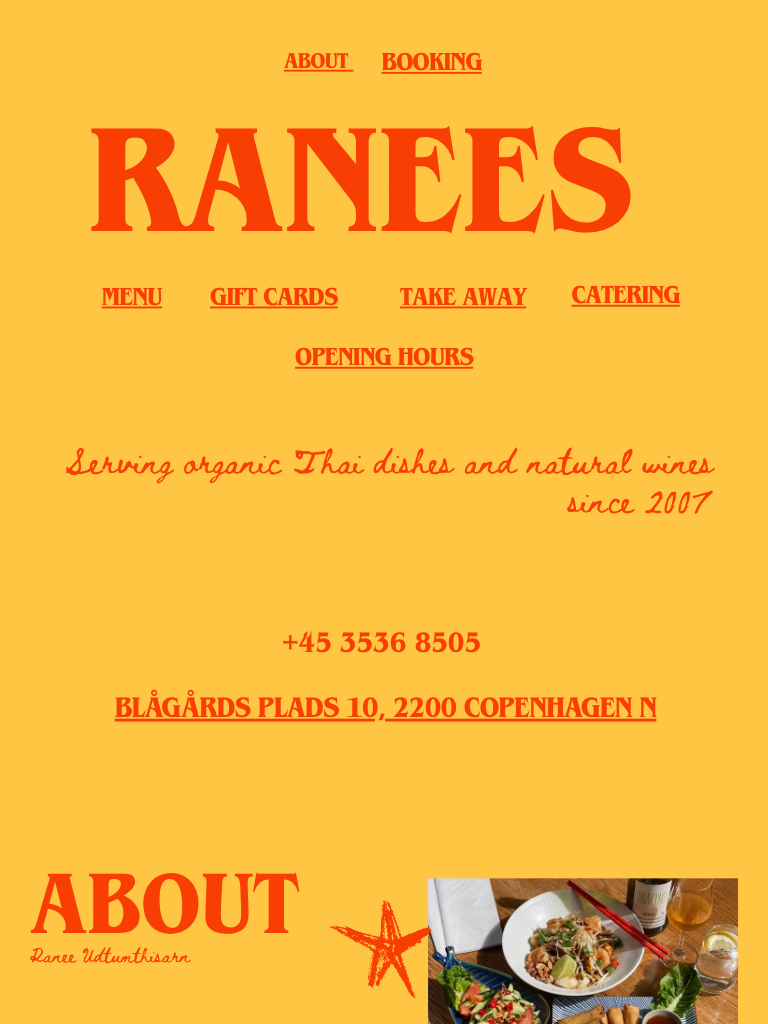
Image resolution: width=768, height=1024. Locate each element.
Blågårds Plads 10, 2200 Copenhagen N (386, 712)
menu (132, 301)
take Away (463, 301)
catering (625, 299)
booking (432, 66)
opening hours (384, 361)
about (316, 64)
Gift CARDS (274, 301)
